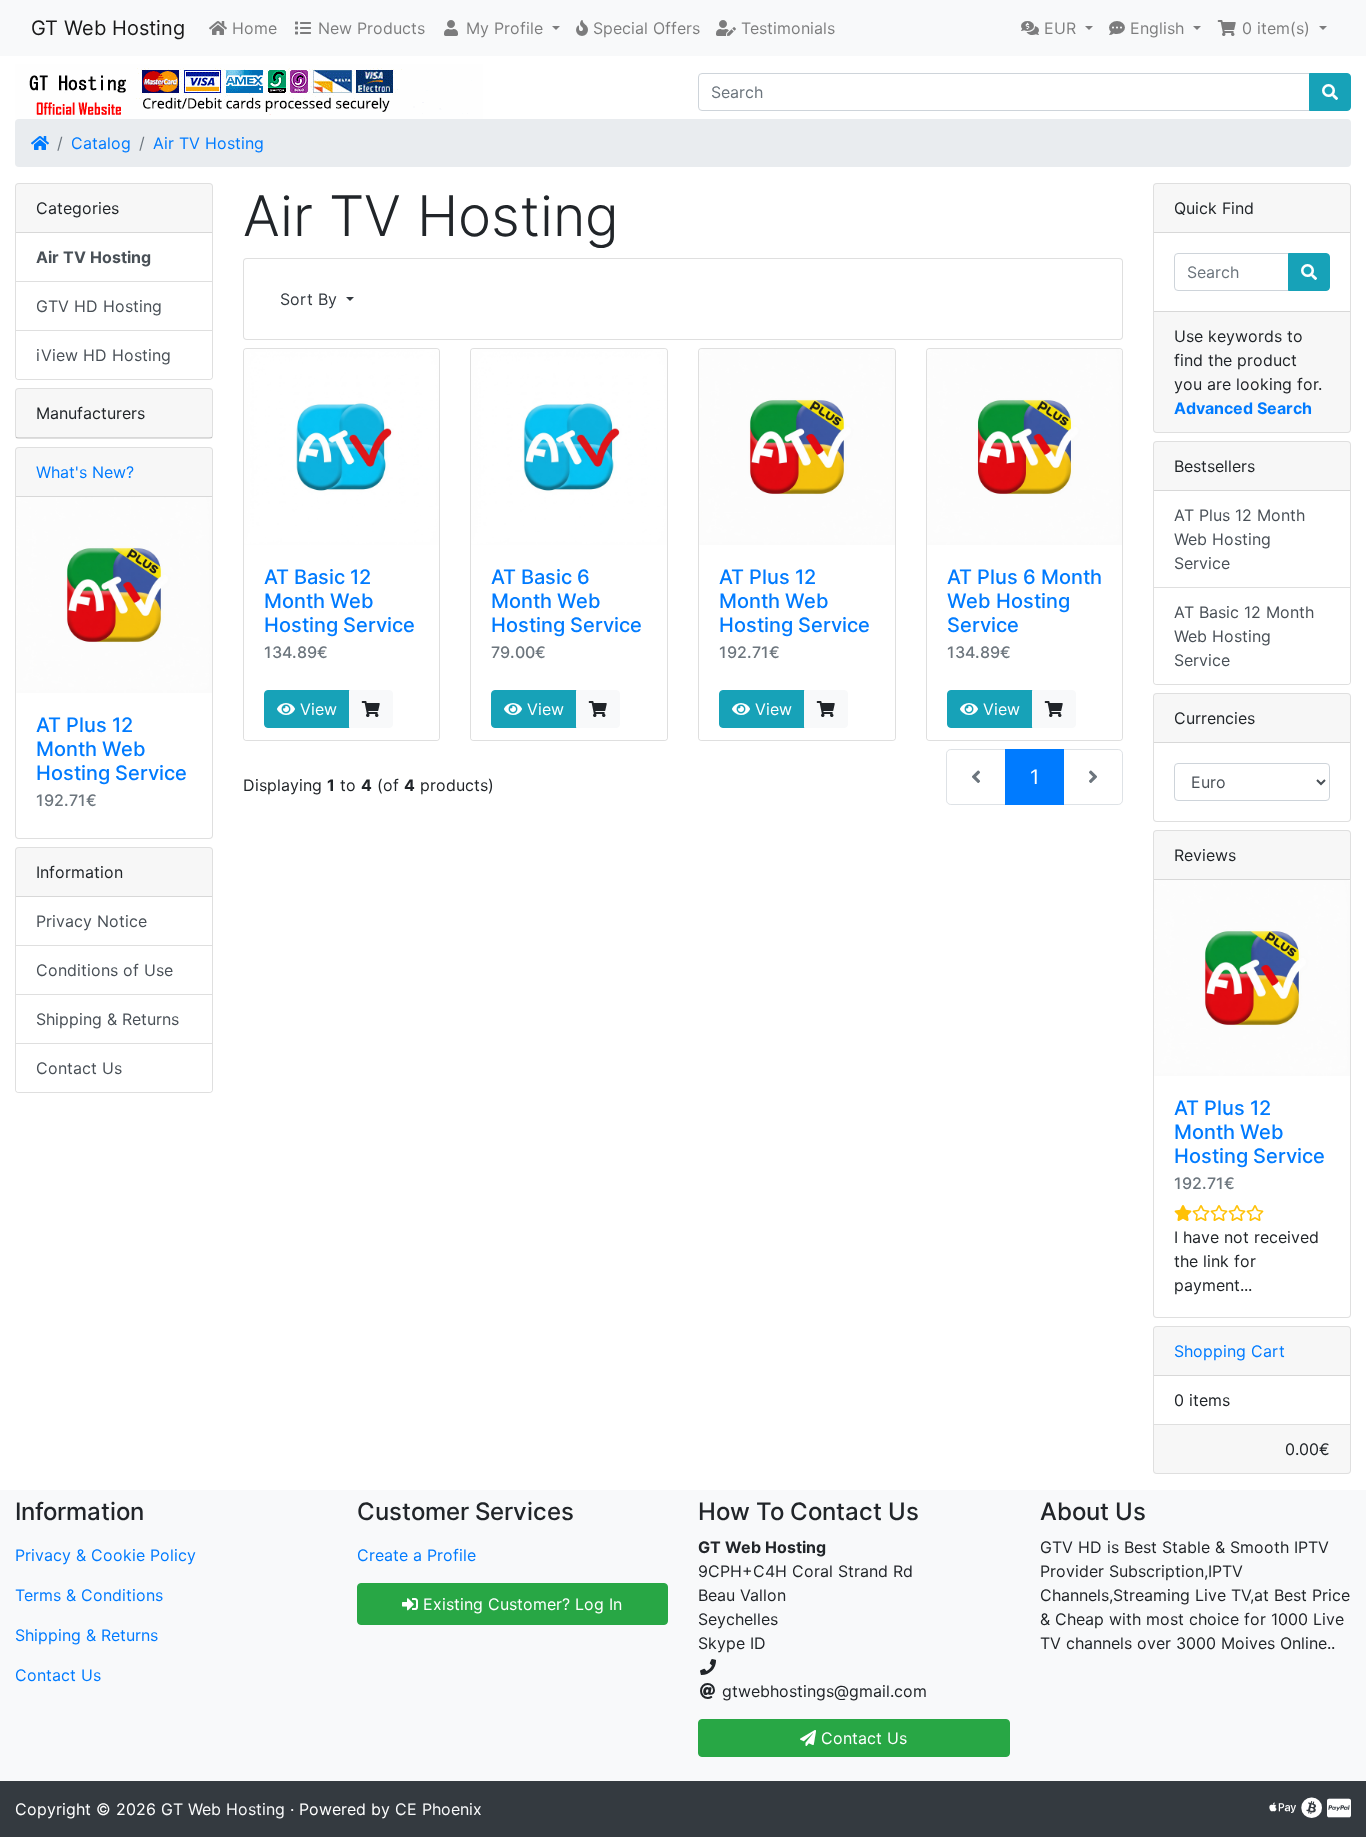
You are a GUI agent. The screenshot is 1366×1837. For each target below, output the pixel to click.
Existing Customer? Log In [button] (520, 1604)
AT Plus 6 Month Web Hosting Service (1024, 601)
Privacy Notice (91, 921)
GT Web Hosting (108, 28)
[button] (500, 28)
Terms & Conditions (89, 1595)
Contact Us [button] (861, 1738)
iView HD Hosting (103, 355)
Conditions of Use (104, 970)
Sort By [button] (311, 299)
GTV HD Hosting (99, 306)
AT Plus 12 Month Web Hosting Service (794, 601)
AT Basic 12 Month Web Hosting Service (339, 601)
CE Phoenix (438, 1809)
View (316, 709)
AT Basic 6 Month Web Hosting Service (566, 601)
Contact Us (79, 1068)
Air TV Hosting (208, 143)
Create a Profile (416, 1555)
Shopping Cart (1229, 1351)
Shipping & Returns (107, 1019)
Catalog (101, 143)
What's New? (85, 472)
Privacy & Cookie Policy (105, 1555)
